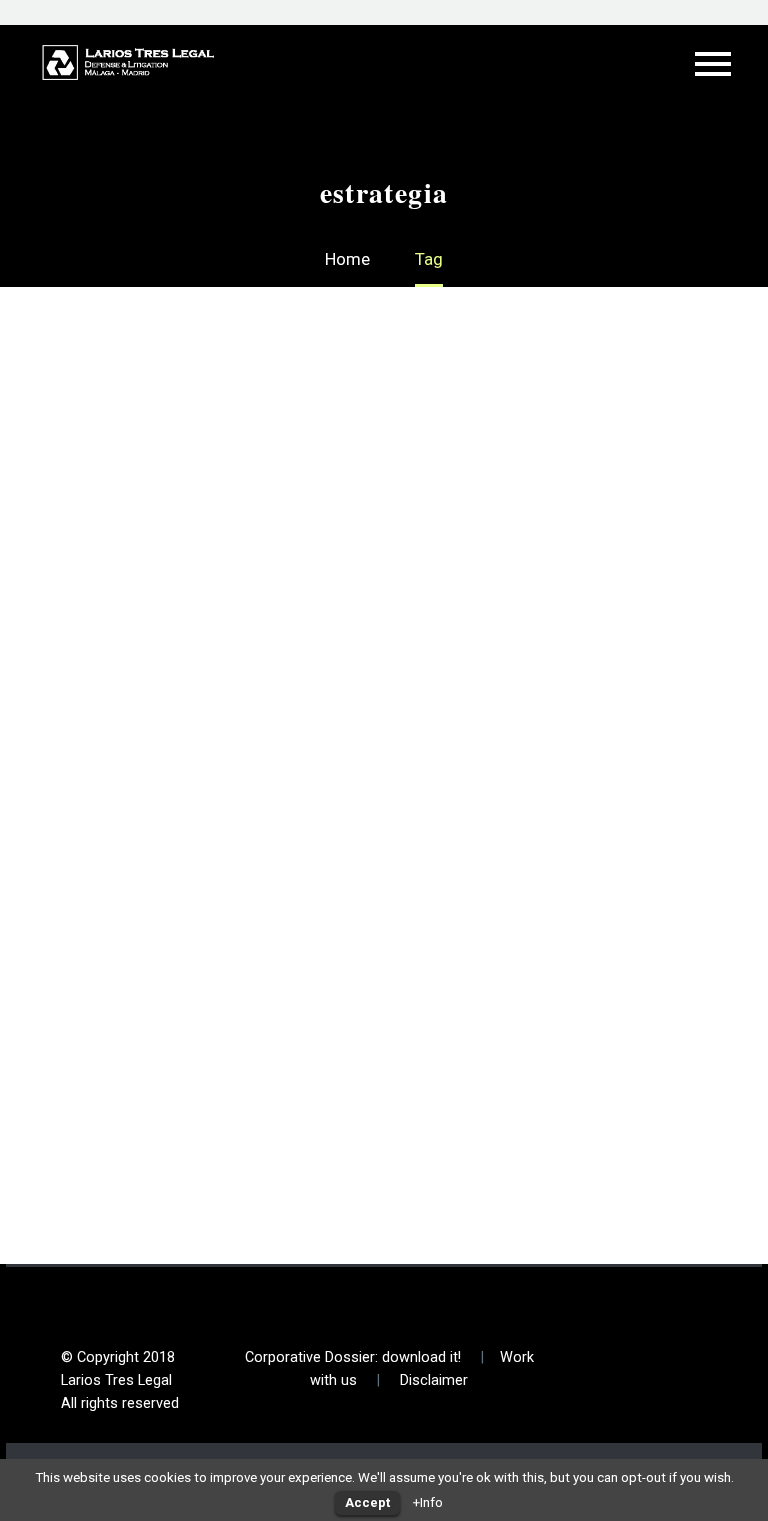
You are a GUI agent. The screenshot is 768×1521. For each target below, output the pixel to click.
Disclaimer (434, 1380)
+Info (428, 1502)
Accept (367, 1502)
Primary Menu (713, 64)
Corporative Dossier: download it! (353, 1357)
